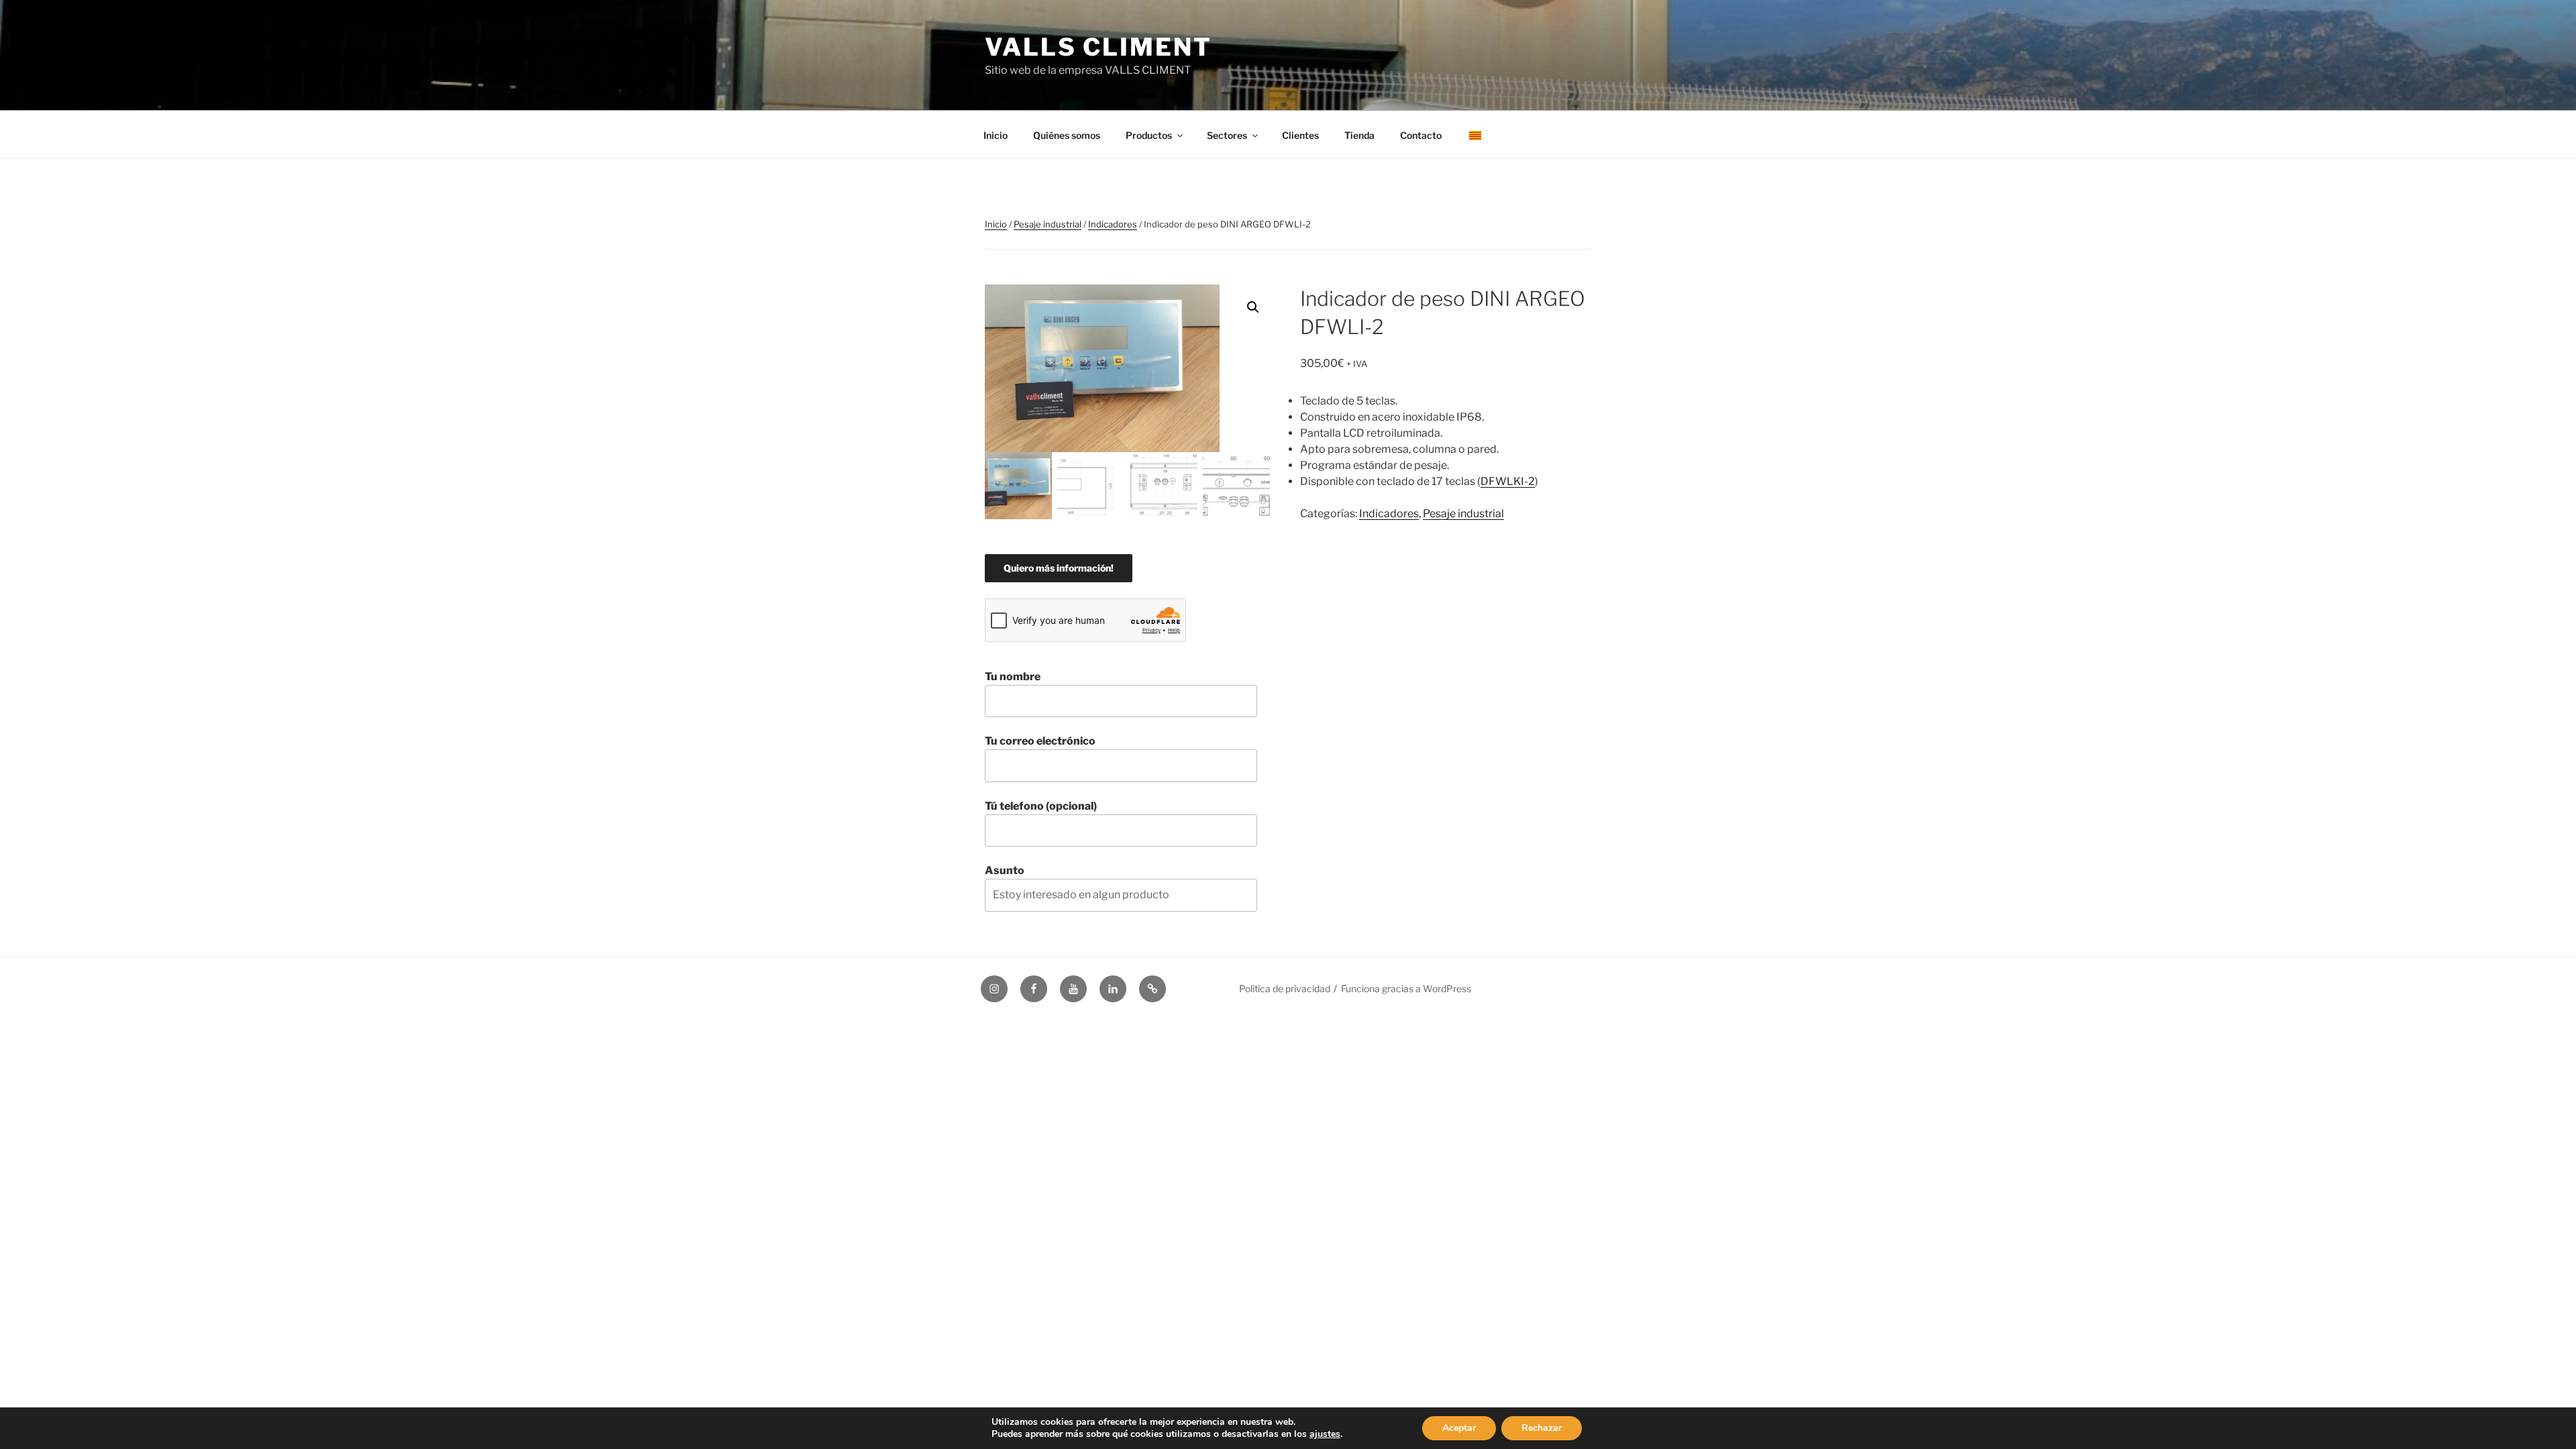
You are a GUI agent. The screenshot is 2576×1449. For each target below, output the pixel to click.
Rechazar (1542, 1428)
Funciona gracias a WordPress (1406, 988)
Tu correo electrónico (1040, 741)
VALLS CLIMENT (1098, 47)
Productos (1149, 135)
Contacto (1421, 135)
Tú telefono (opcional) (1041, 806)
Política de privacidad (1285, 988)
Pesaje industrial (1048, 224)
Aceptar (1459, 1428)
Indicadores (1113, 224)
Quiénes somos (1067, 135)
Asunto (1005, 870)
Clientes (1300, 135)
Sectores (1227, 135)
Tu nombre (1013, 677)
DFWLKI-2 (1508, 481)
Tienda (1359, 135)
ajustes (1325, 1434)
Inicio (996, 135)
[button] (1253, 307)
